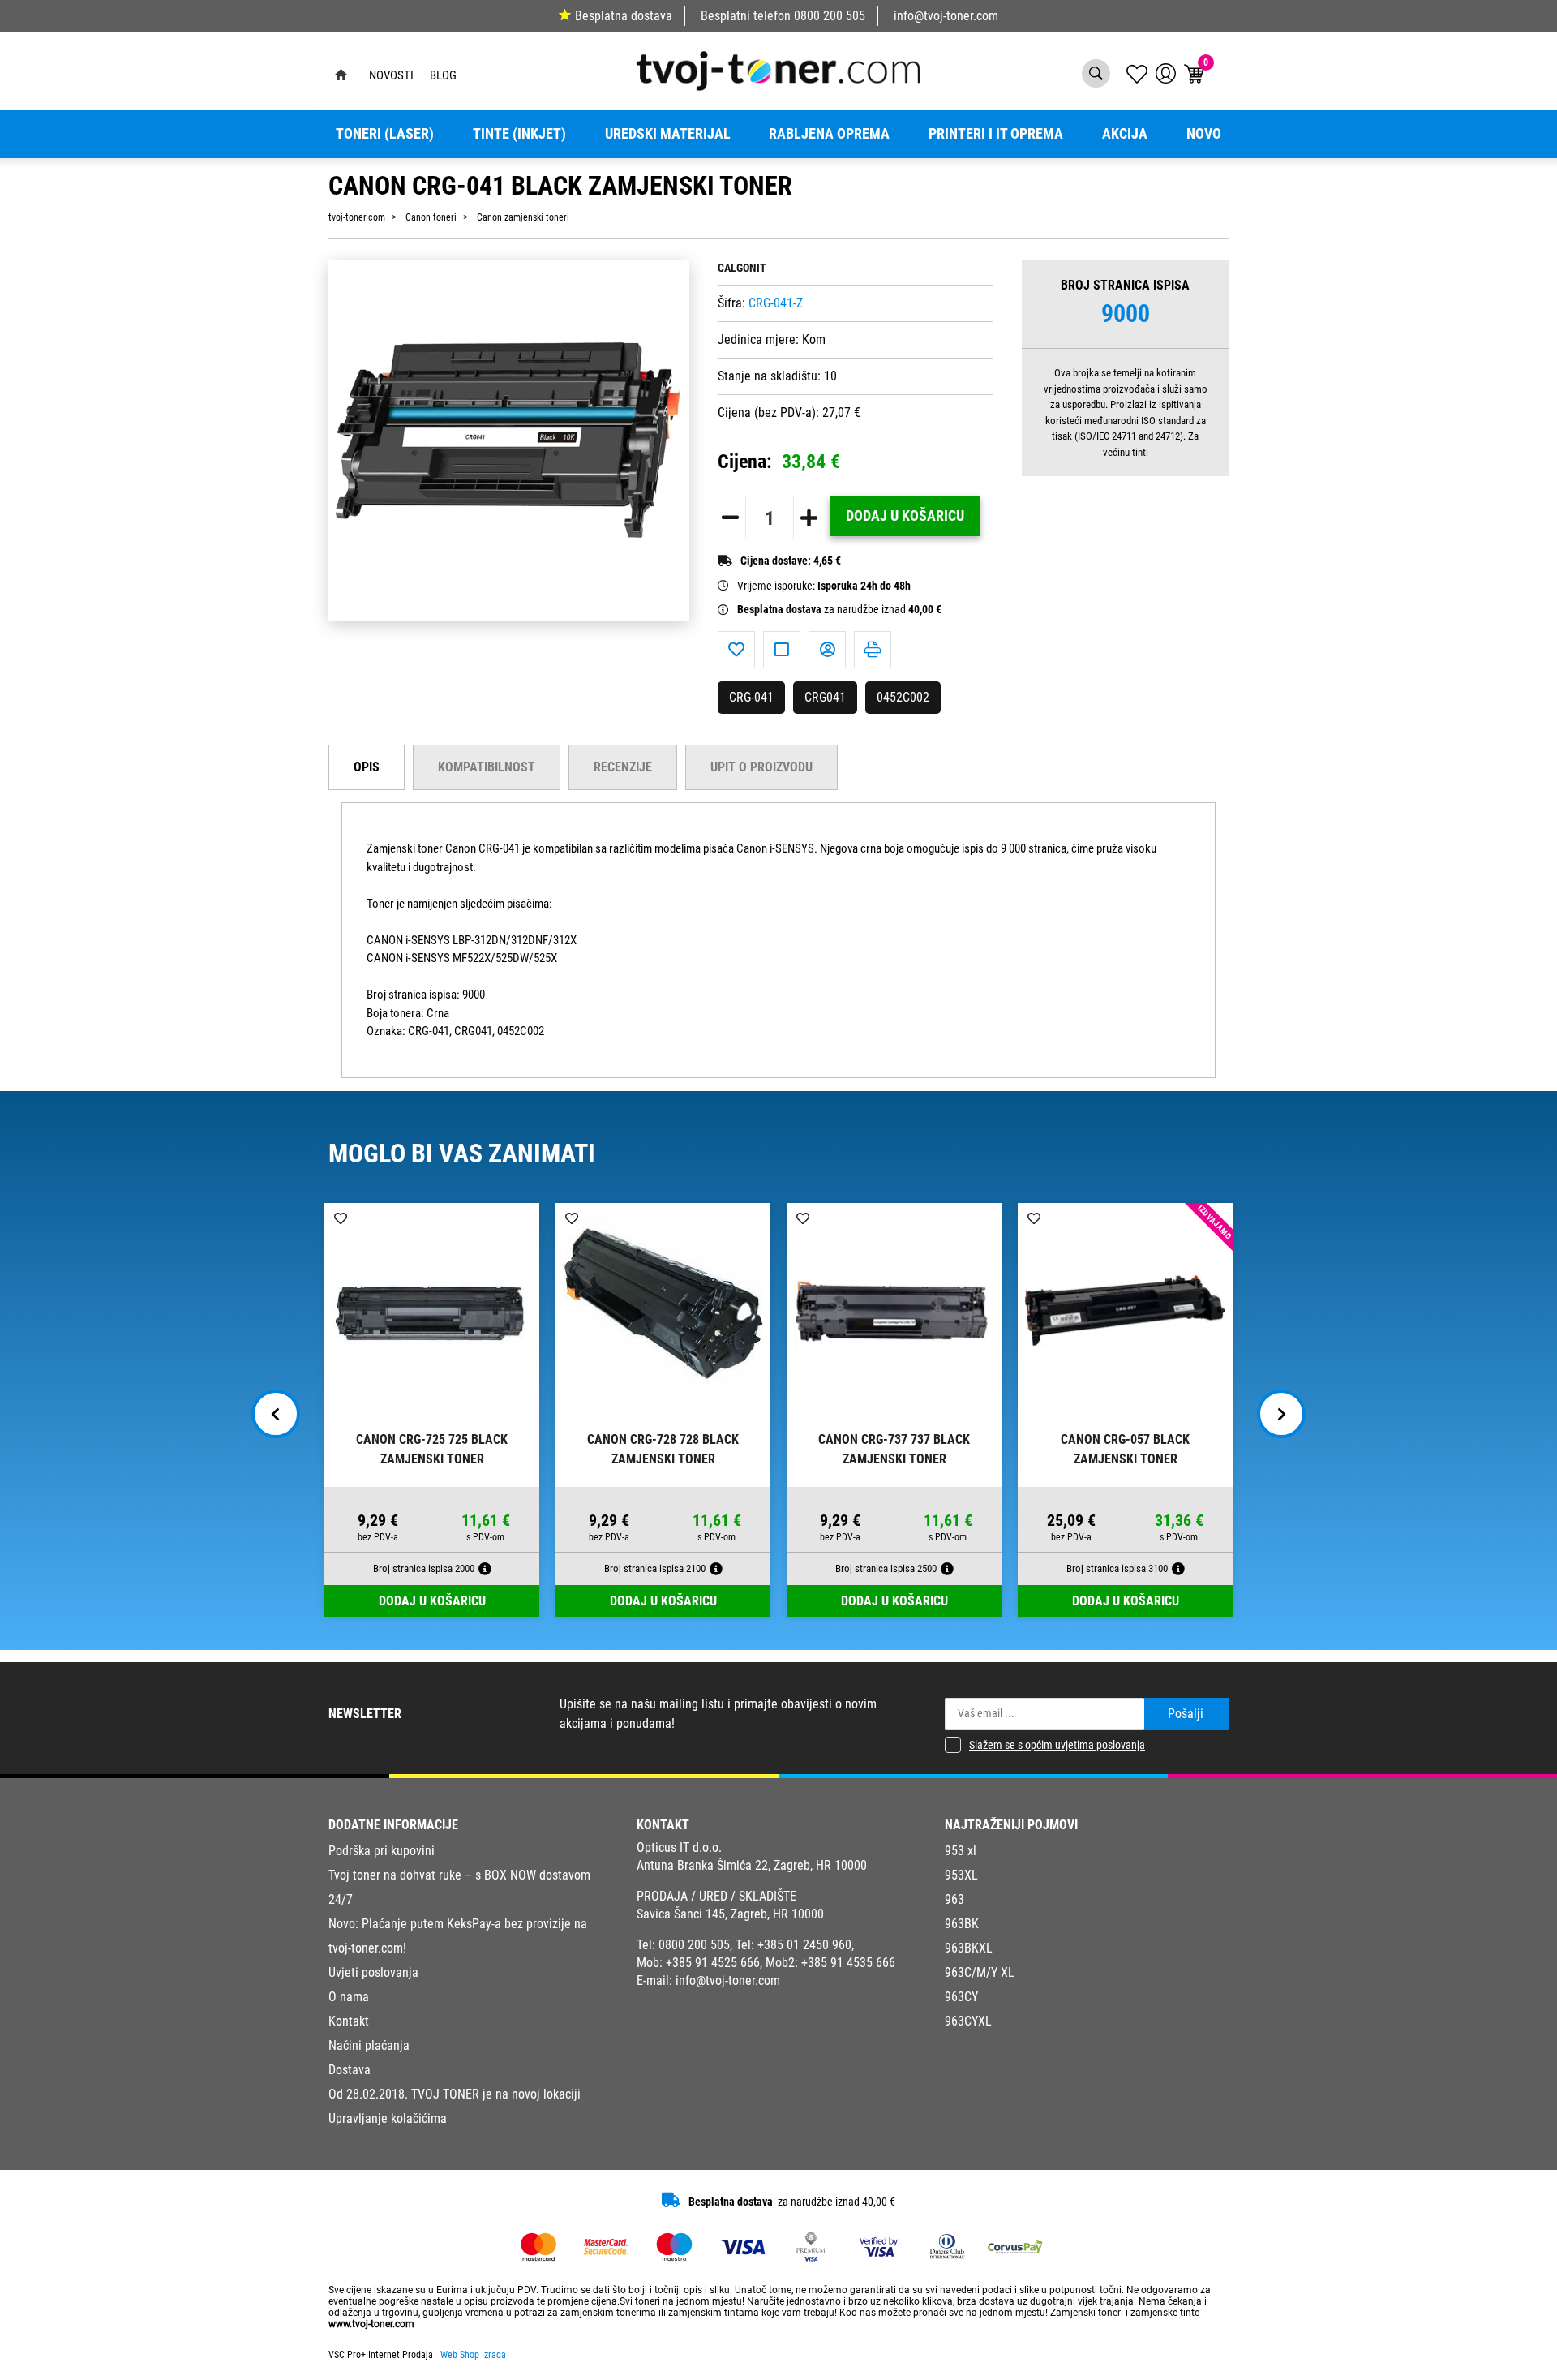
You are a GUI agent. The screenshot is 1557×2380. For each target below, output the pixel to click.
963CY (961, 1997)
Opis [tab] (367, 767)
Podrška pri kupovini (382, 1851)
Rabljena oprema (829, 134)
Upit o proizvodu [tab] (761, 767)
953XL (961, 1875)
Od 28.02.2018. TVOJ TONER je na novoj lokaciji (455, 2094)
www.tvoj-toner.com (371, 2324)
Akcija (1125, 134)
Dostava (350, 2070)
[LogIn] (1166, 73)
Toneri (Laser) (385, 134)
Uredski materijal (668, 134)
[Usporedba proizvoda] (782, 650)
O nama (349, 1997)
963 (954, 1899)
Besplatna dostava (624, 16)
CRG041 (825, 697)
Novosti (391, 75)
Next (1281, 1414)
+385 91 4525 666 (713, 1963)
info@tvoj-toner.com (946, 16)
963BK (962, 1924)
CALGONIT (742, 268)
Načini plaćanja (369, 2045)
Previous (276, 1414)
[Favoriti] (736, 650)
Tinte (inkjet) (519, 134)
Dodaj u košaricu (905, 516)
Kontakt (349, 2021)
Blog (443, 75)
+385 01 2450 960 (804, 1945)
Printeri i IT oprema (996, 134)
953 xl (961, 1851)
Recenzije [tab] (623, 767)
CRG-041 (751, 697)
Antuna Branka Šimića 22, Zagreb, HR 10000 (752, 1865)
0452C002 (903, 697)
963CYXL (968, 2021)
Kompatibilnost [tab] (487, 767)
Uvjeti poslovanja (373, 1972)
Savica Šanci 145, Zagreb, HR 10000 (730, 1914)
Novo (1204, 134)
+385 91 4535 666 (848, 1963)
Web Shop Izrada (473, 2355)
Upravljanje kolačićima (388, 2118)
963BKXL (969, 1948)
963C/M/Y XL (980, 1972)
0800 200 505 (830, 16)
